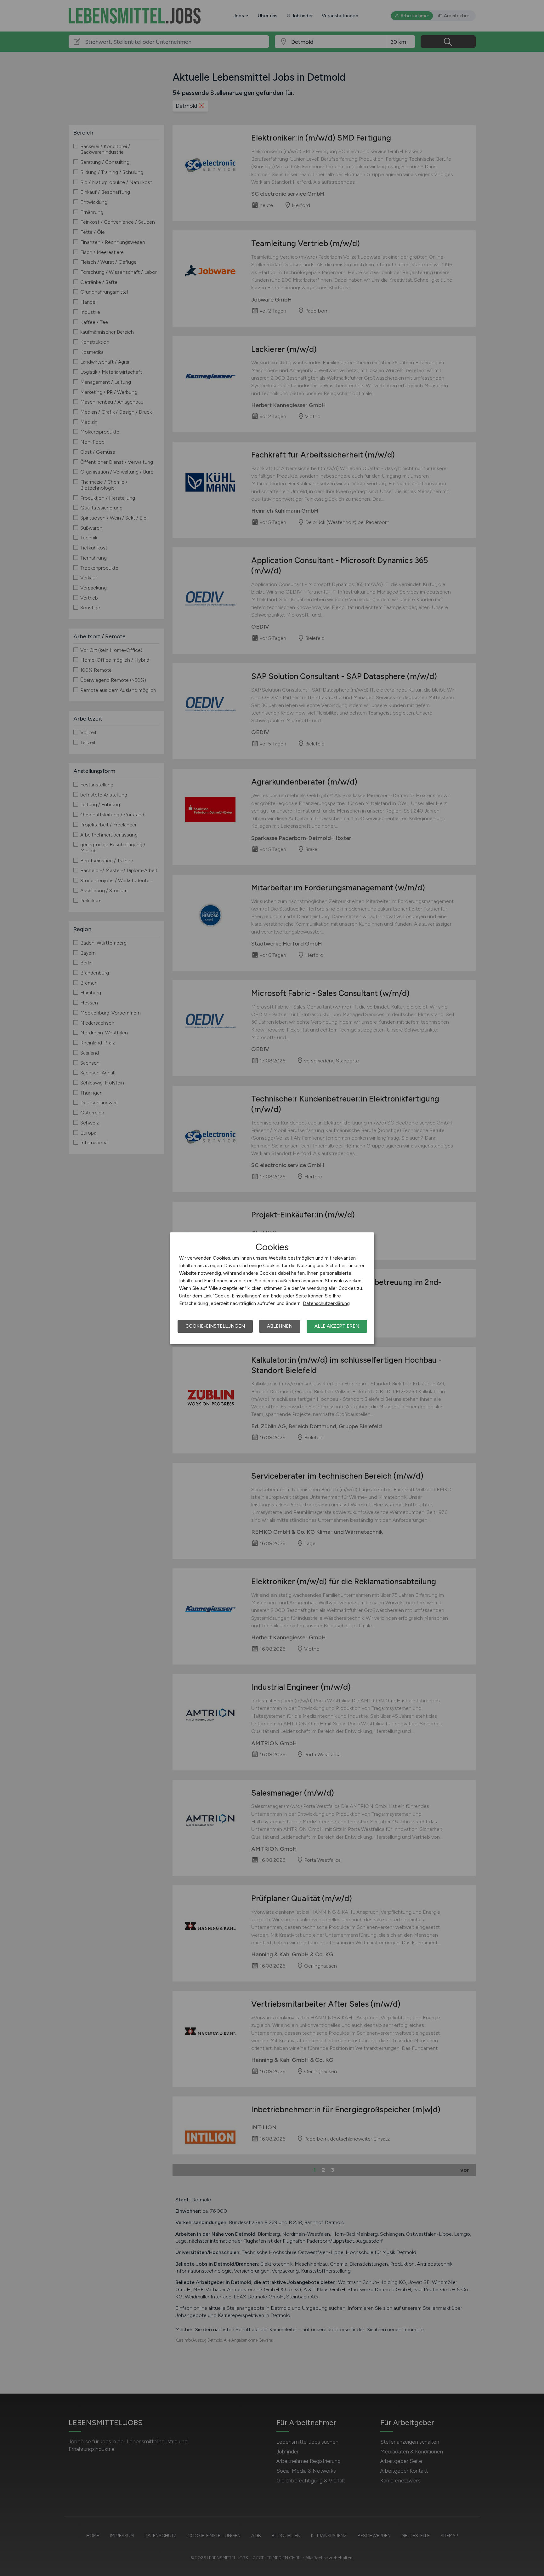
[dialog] (272, 1288)
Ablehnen (280, 1326)
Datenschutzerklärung (326, 1303)
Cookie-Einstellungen (215, 1326)
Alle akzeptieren (337, 1326)
